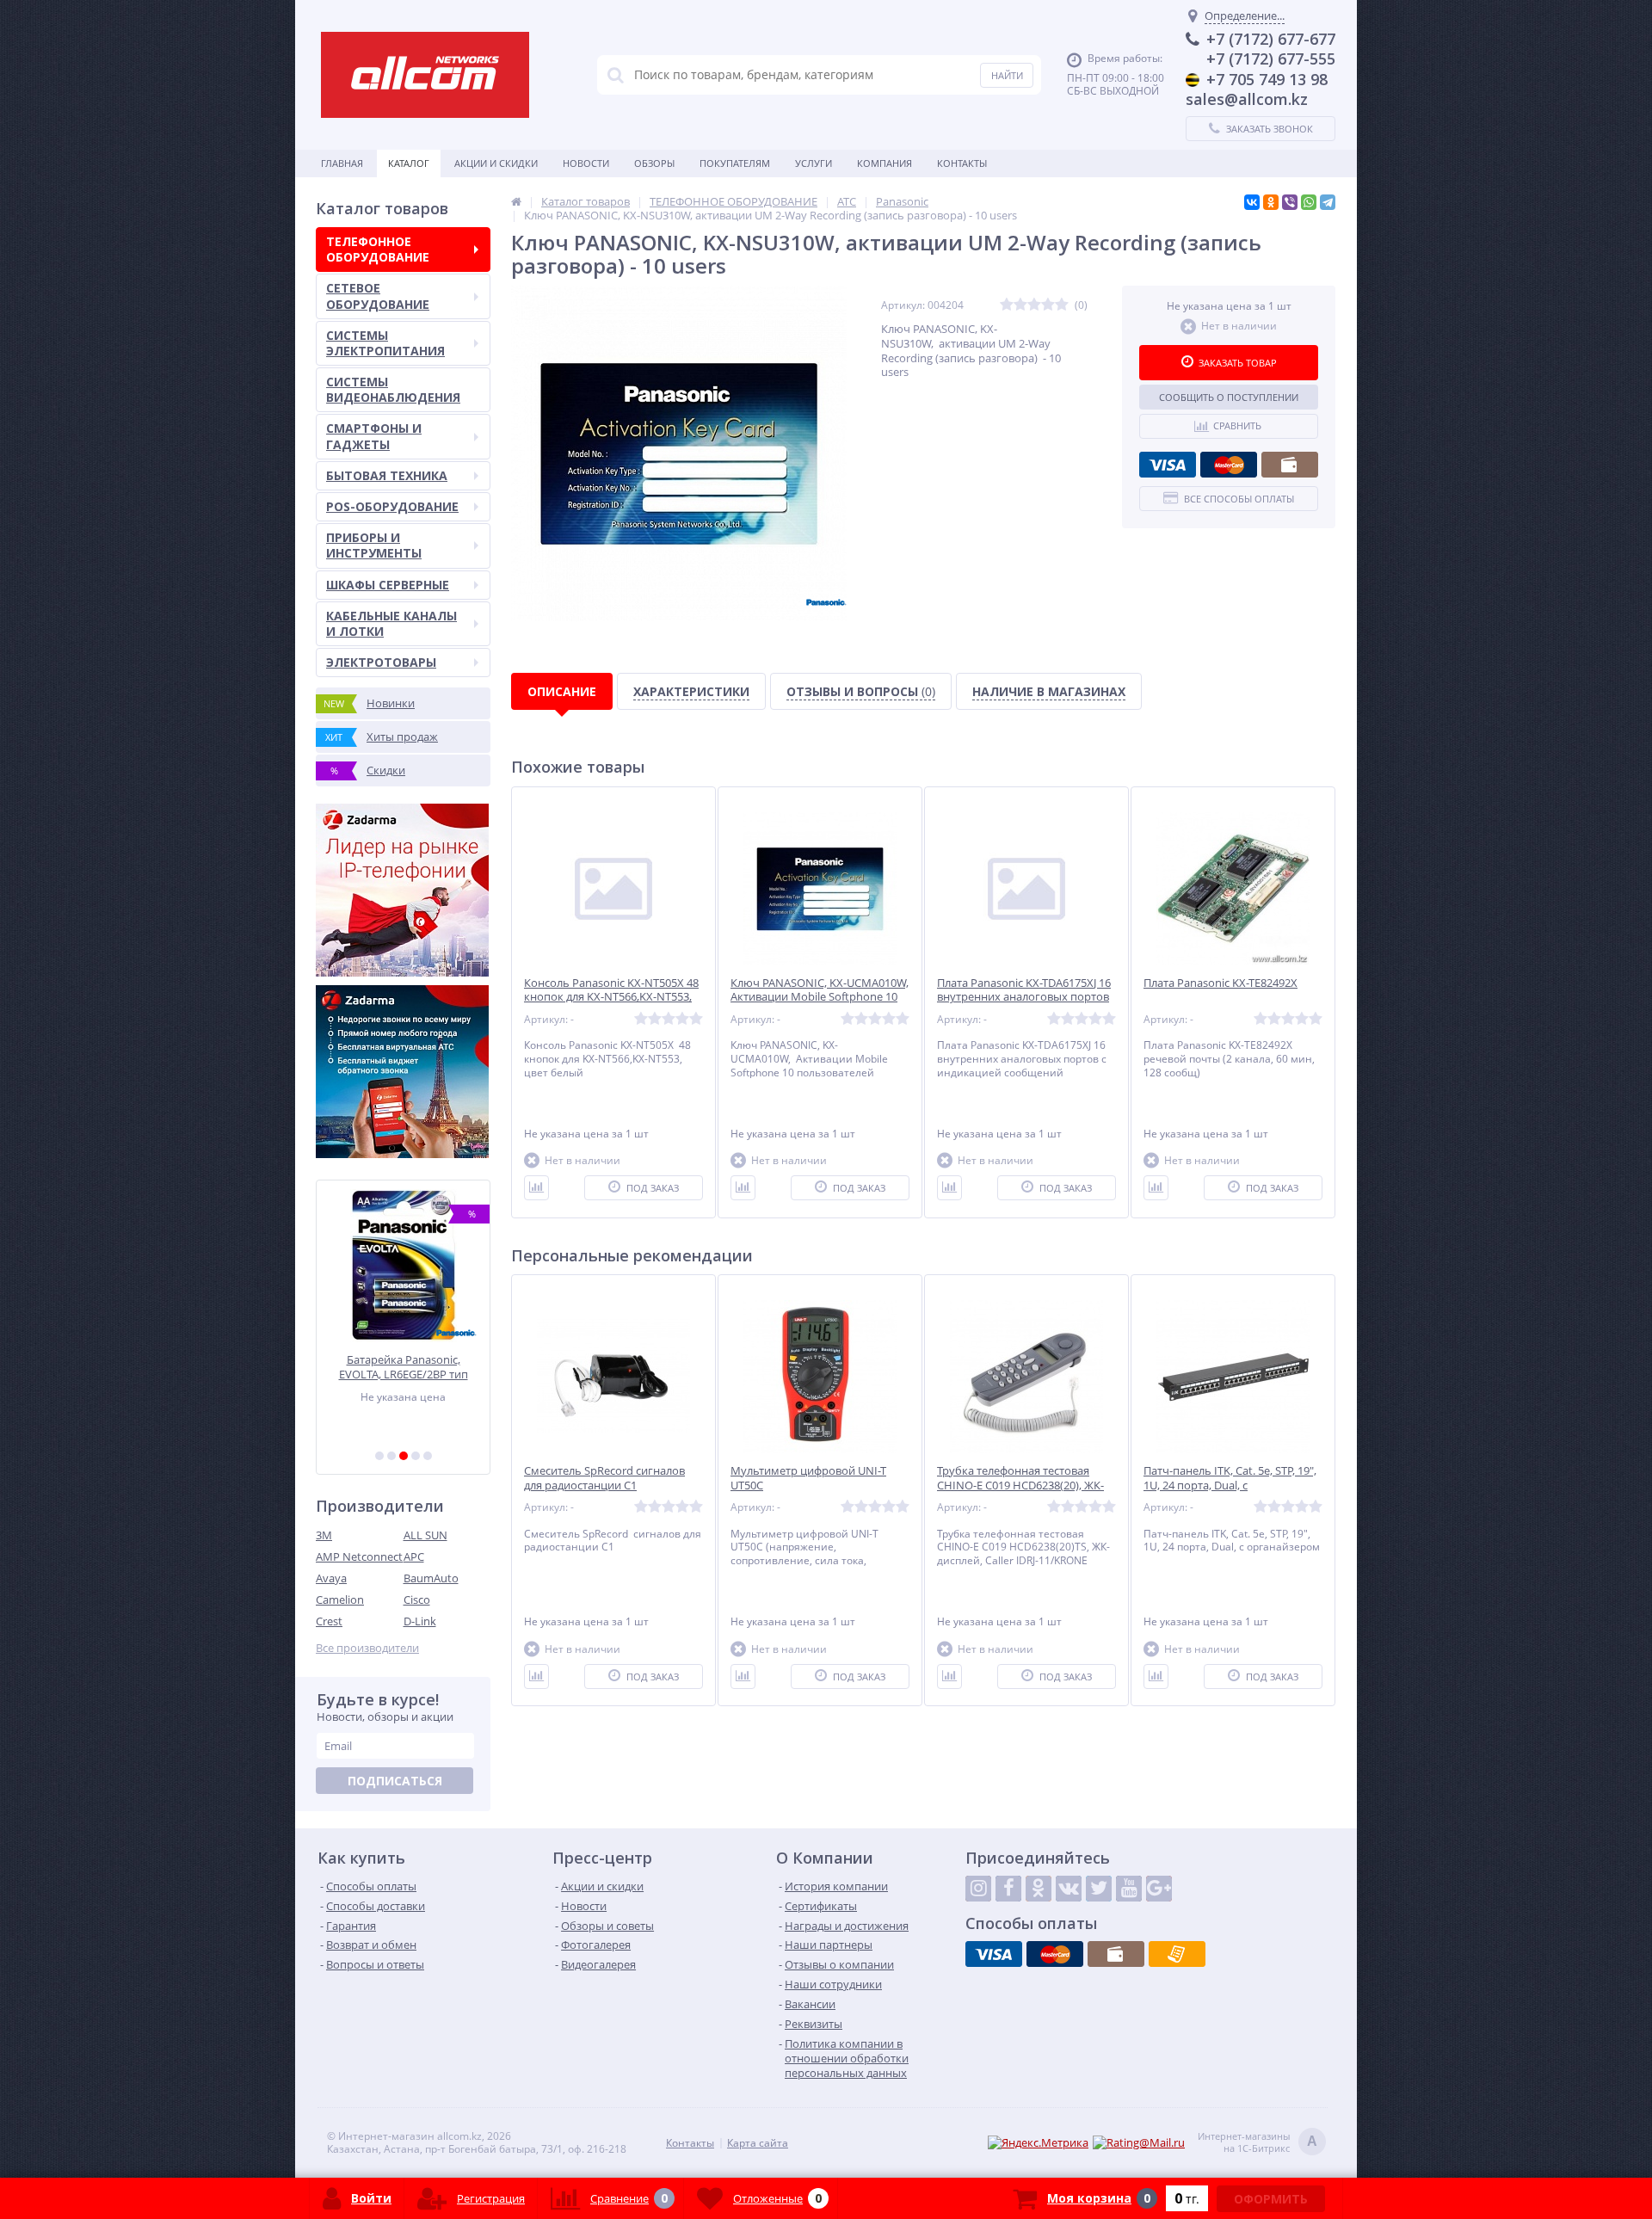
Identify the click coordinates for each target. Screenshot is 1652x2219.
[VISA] (1168, 465)
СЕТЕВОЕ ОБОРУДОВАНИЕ (378, 296)
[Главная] (516, 201)
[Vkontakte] (1069, 1889)
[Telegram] (1328, 202)
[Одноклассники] (1271, 202)
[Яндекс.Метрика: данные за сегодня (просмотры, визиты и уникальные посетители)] (1038, 2143)
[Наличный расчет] (1290, 465)
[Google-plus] (1159, 1889)
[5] (428, 1456)
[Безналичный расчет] (1177, 1954)
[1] (379, 1456)
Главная (342, 163)
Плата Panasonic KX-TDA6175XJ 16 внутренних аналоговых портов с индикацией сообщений (1024, 998)
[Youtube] (1129, 1889)
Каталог (409, 163)
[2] (391, 1456)
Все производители (367, 1648)
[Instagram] (978, 1889)
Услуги (814, 163)
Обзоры (654, 163)
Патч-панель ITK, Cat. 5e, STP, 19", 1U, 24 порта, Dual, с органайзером (1230, 1485)
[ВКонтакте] (1252, 202)
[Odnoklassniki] (1039, 1889)
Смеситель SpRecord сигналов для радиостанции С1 (604, 1478)
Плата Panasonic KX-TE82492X (1221, 983)
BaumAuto (431, 1578)
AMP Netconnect (359, 1556)
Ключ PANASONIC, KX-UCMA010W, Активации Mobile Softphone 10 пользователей (820, 998)
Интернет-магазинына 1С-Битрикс (1257, 2142)
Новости (586, 163)
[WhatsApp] (1309, 202)
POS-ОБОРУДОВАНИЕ (392, 506)
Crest (329, 1621)
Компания (885, 163)
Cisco (417, 1600)
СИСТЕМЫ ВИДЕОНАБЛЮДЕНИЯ (393, 389)
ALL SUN (425, 1535)
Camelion (340, 1600)
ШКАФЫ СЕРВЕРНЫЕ (388, 585)
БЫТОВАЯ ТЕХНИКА (387, 475)
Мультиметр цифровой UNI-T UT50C (808, 1478)
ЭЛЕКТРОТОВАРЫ (381, 662)
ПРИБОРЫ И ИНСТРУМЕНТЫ (374, 545)
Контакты (962, 163)
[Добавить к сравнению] (536, 1188)
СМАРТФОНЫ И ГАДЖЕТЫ (374, 436)
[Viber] (1290, 202)
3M (324, 1535)
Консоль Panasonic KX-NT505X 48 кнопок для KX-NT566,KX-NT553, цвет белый (611, 998)
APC (414, 1556)
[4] (416, 1456)
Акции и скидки (496, 163)
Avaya (331, 1578)
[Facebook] (1008, 1889)
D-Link (420, 1621)
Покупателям (735, 163)
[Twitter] (1099, 1889)
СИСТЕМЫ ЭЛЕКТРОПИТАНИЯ (385, 343)
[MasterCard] (1229, 465)
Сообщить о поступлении (1229, 397)
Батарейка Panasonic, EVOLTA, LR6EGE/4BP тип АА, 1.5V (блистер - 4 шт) (404, 1367)
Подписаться (395, 1781)
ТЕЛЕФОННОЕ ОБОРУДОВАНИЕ (378, 249)
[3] (404, 1456)
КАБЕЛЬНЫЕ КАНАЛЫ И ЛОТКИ (391, 623)
